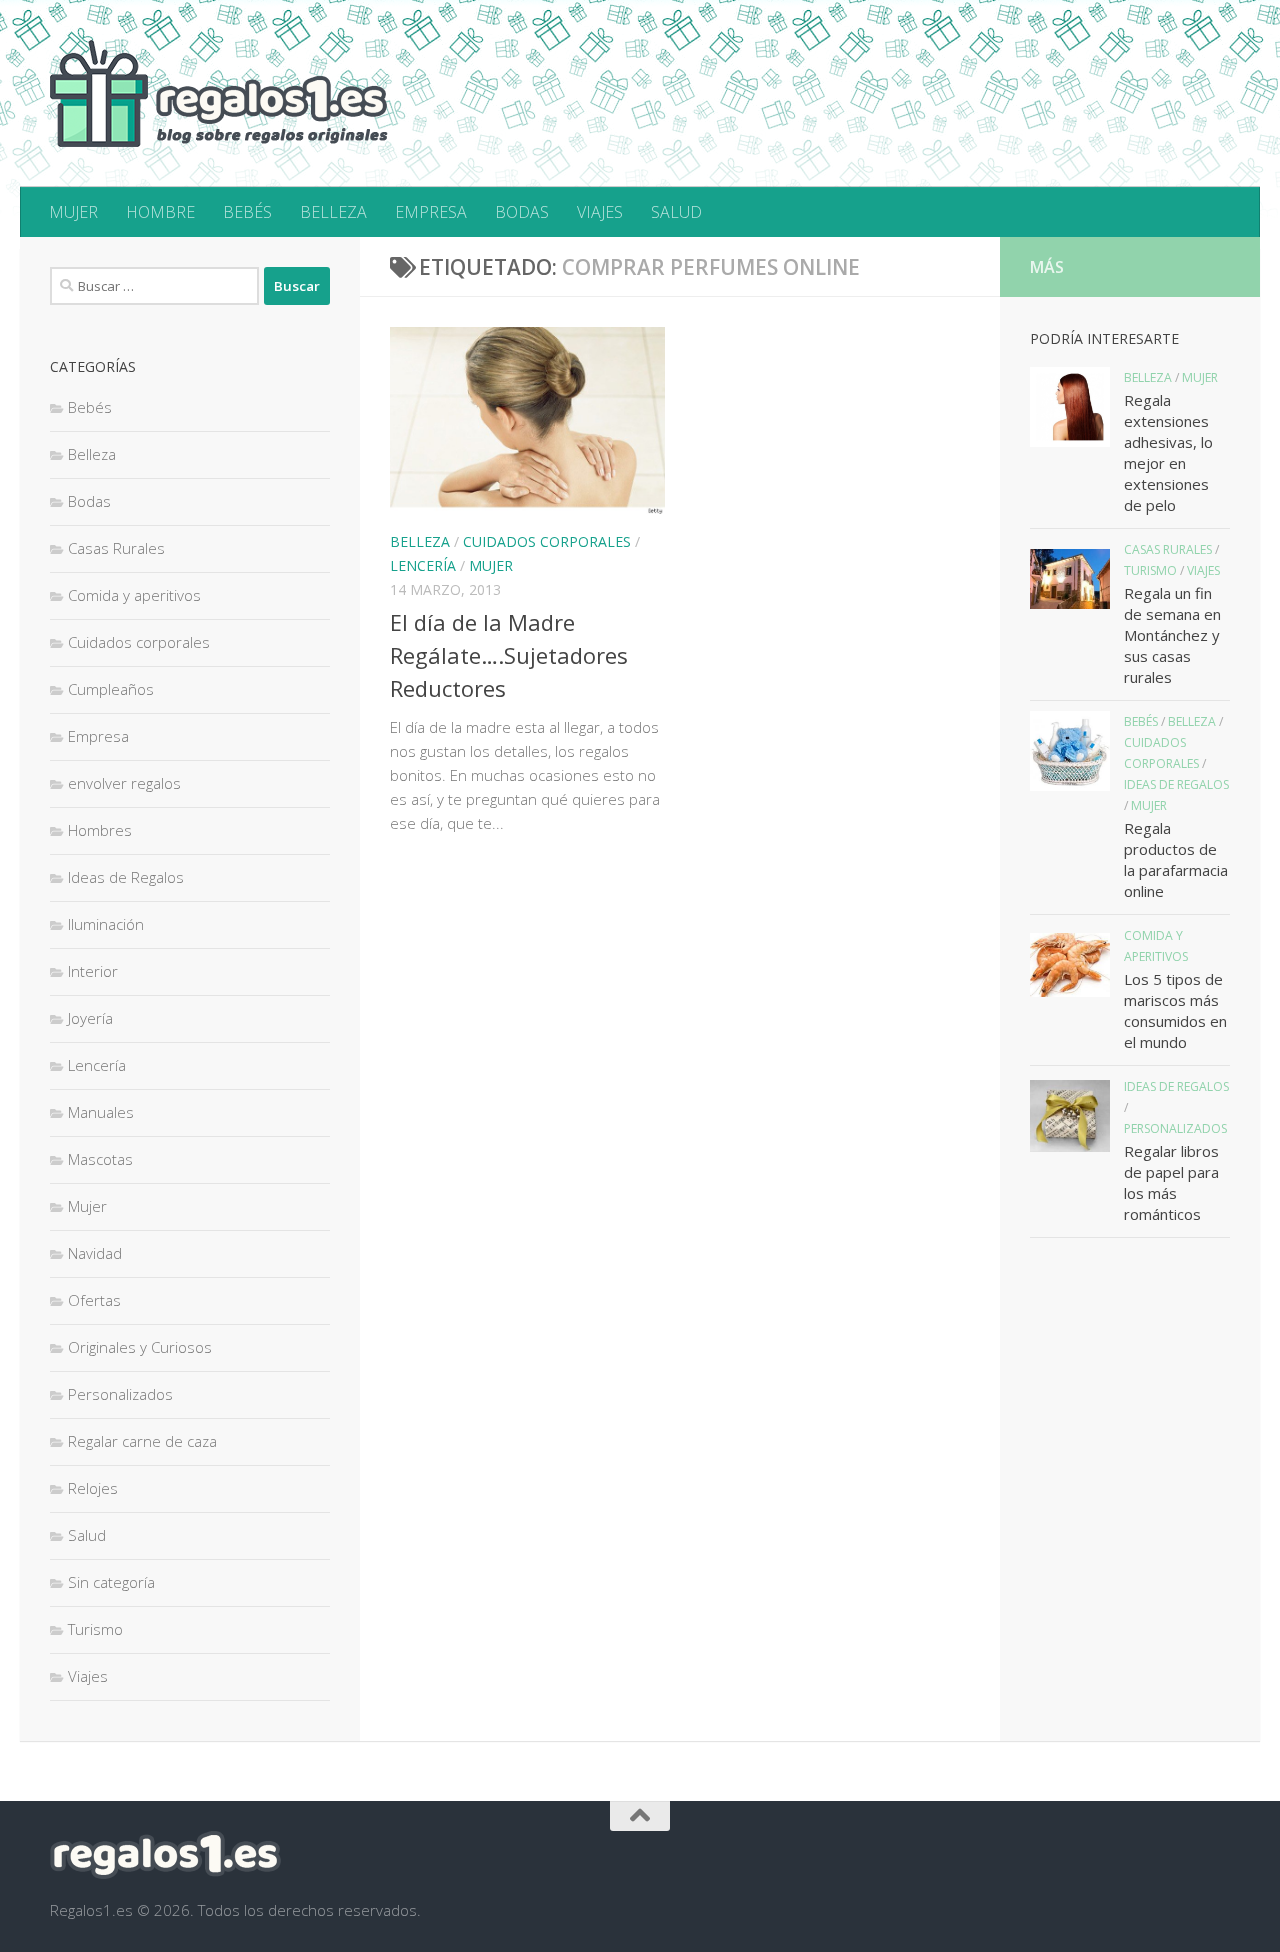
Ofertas (94, 1300)
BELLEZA (333, 212)
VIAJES (600, 212)
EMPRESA (431, 212)
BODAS (522, 212)
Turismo (95, 1629)
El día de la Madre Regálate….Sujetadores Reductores (509, 655)
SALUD (676, 212)
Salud (87, 1535)
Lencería (423, 565)
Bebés (90, 407)
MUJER (73, 212)
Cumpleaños (111, 689)
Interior (93, 971)
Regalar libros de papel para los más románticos (1171, 1182)
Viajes (88, 1676)
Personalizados (120, 1394)
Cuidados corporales (547, 541)
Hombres (100, 830)
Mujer (491, 565)
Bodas (89, 501)
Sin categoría (111, 1582)
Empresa (98, 736)
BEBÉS (247, 212)
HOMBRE (160, 212)
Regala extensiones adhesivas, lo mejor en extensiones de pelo (1168, 452)
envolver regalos (124, 783)
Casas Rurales (116, 548)
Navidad (95, 1253)
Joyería (90, 1018)
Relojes (93, 1488)
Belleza (420, 541)
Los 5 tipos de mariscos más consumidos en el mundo (1175, 1010)
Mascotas (100, 1159)
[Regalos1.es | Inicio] (219, 93)
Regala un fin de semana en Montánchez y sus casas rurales (1172, 635)
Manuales (101, 1112)
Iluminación (106, 924)
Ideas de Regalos (126, 877)
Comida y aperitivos (134, 595)
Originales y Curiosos (140, 1347)
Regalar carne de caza (142, 1441)
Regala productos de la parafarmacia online (1176, 859)
